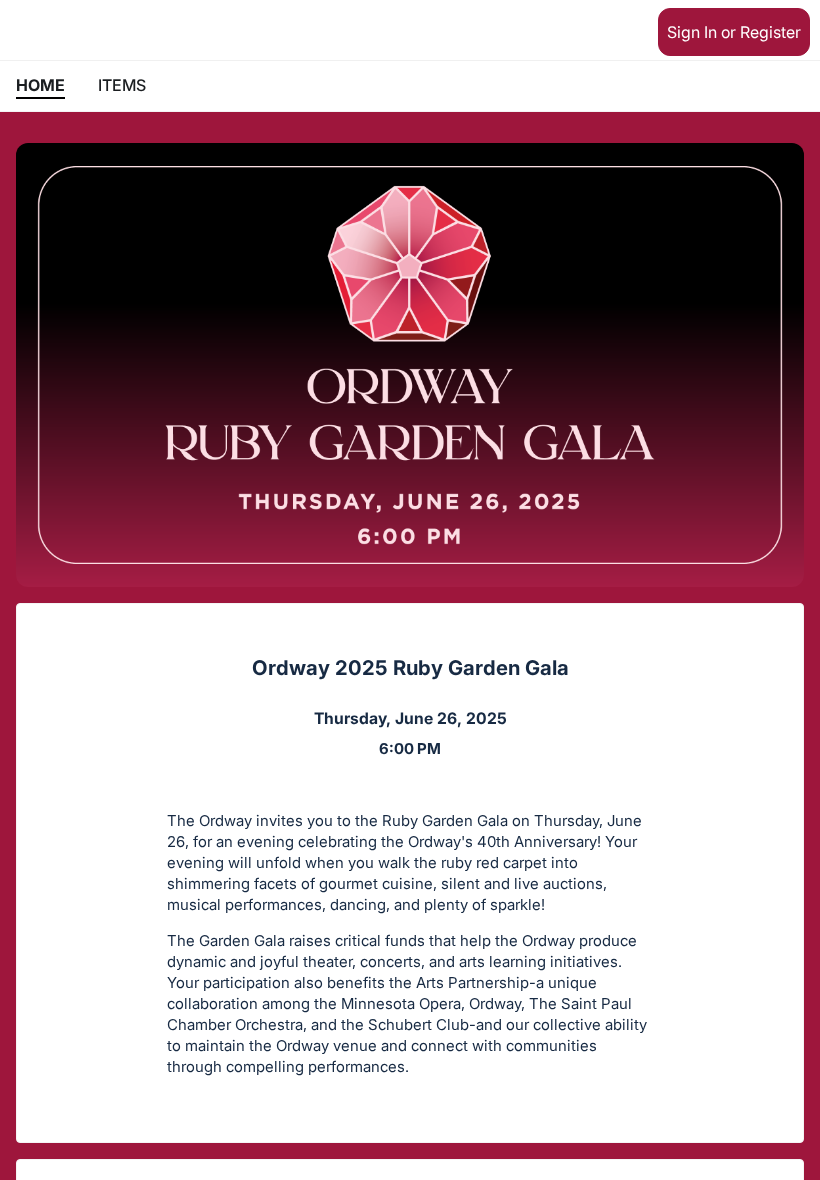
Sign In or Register (734, 32)
